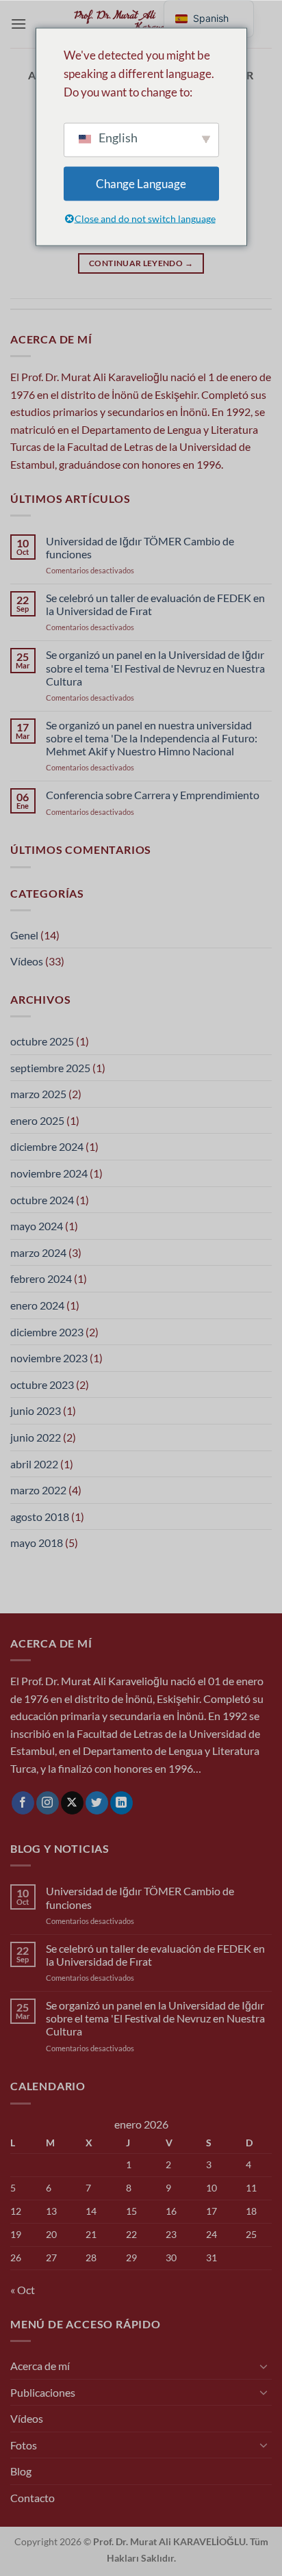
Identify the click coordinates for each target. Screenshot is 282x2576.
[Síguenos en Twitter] (97, 1803)
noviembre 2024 (49, 1173)
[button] (18, 24)
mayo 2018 (37, 1543)
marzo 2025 (38, 1094)
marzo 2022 (38, 1490)
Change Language (141, 184)
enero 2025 (37, 1120)
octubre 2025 (42, 1041)
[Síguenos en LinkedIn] (121, 1803)
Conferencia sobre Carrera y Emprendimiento (153, 795)
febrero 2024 (41, 1278)
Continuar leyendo (141, 263)
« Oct (23, 2290)
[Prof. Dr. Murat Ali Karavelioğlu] (141, 24)
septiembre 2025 (50, 1068)
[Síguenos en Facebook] (23, 1803)
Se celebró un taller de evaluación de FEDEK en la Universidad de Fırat (155, 604)
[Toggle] (264, 2366)
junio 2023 (36, 1410)
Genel (24, 935)
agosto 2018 (40, 1517)
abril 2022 (34, 1464)
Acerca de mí (40, 2366)
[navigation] (209, 19)
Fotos (24, 2445)
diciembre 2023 (47, 1332)
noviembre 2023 (49, 1358)
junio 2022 (36, 1437)
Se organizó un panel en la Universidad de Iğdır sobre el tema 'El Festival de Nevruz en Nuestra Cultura (155, 667)
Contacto (33, 2498)
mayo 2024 (37, 1226)
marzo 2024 (38, 1252)
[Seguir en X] (72, 1803)
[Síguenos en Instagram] (48, 1803)
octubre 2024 (42, 1200)
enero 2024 (37, 1305)
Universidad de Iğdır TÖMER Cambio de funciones (140, 547)
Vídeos (27, 961)
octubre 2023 (42, 1384)
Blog (21, 2471)
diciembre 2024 (47, 1146)
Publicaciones (43, 2392)
